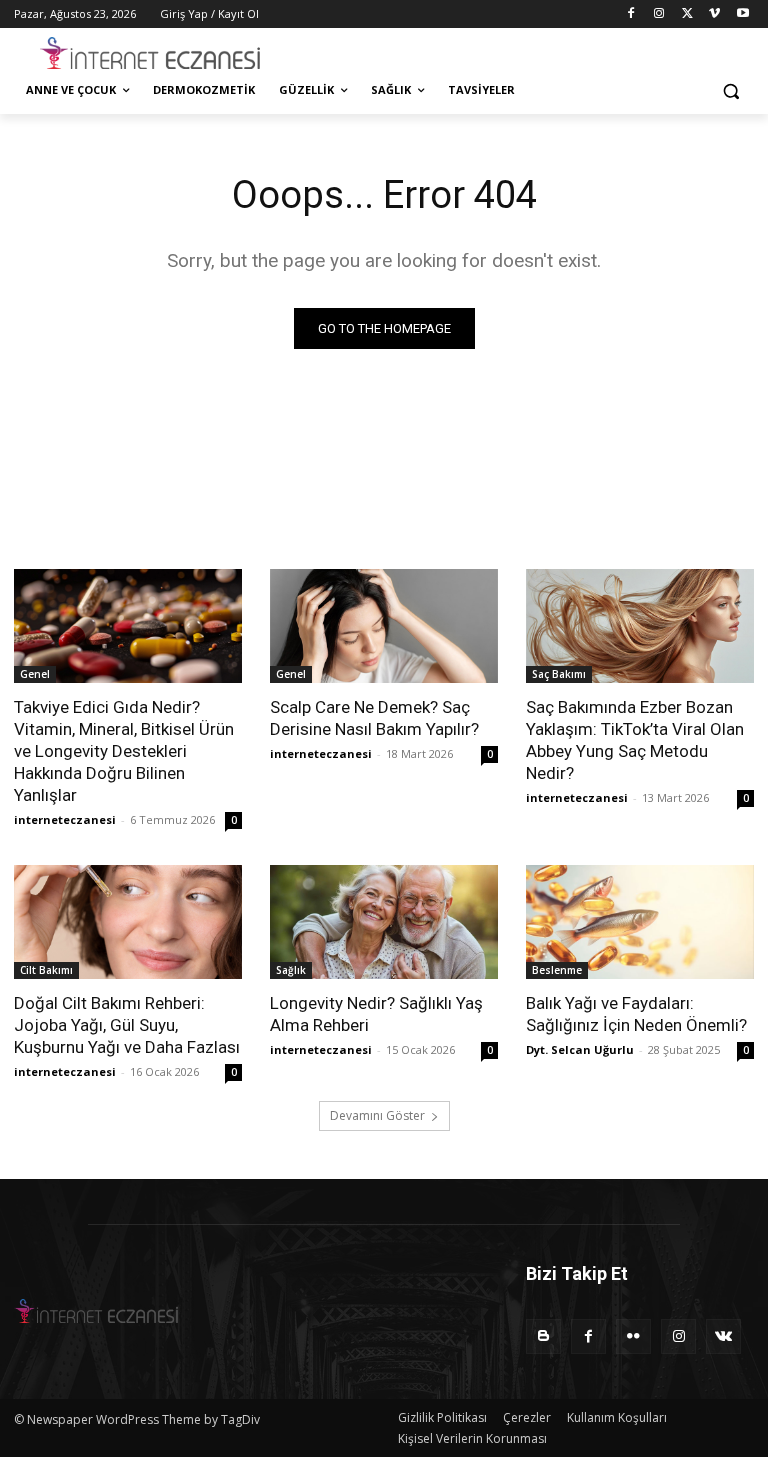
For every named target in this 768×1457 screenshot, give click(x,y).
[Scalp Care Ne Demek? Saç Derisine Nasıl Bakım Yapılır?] (384, 626)
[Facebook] (631, 14)
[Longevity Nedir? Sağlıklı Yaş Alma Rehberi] (384, 922)
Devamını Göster (377, 1115)
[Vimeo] (714, 14)
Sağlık (291, 970)
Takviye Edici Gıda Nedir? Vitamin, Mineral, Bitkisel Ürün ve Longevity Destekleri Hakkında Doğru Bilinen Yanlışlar (124, 751)
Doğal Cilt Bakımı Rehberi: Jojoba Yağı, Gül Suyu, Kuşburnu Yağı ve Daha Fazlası (127, 1025)
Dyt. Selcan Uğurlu (580, 1049)
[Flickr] (633, 1336)
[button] (730, 90)
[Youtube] (742, 14)
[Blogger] (543, 1336)
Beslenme (557, 970)
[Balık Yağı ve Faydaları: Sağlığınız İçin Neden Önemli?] (640, 922)
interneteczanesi (65, 819)
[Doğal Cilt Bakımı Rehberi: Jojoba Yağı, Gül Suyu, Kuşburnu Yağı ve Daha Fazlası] (128, 922)
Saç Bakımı (559, 674)
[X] (687, 14)
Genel (35, 674)
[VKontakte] (723, 1336)
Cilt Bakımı (46, 970)
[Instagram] (659, 14)
